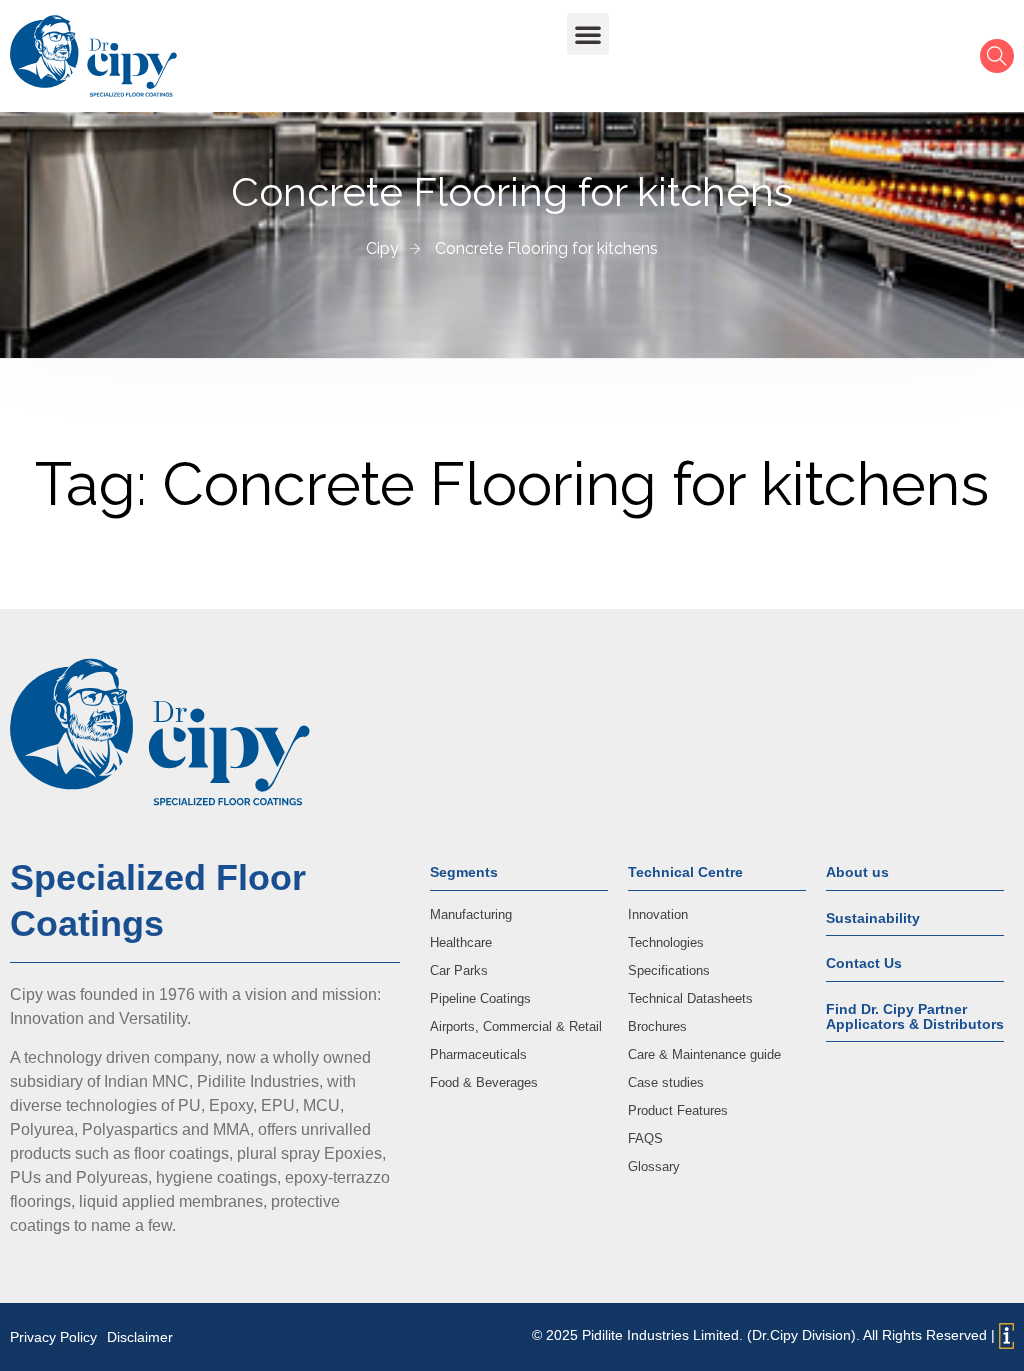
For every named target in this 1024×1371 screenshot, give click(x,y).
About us (857, 872)
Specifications (669, 970)
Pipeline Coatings (480, 998)
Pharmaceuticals (478, 1054)
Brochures (657, 1026)
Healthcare (461, 942)
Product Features (678, 1110)
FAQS (645, 1138)
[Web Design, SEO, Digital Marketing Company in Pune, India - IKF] (1006, 1336)
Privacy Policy (53, 1337)
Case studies (666, 1082)
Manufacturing (471, 914)
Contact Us (864, 963)
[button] (588, 34)
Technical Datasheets (690, 998)
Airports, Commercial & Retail (516, 1026)
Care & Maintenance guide (704, 1054)
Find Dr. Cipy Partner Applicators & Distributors (915, 1016)
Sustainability (873, 918)
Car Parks (459, 970)
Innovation (658, 914)
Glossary (654, 1166)
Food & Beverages (484, 1082)
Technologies (666, 942)
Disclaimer (140, 1337)
